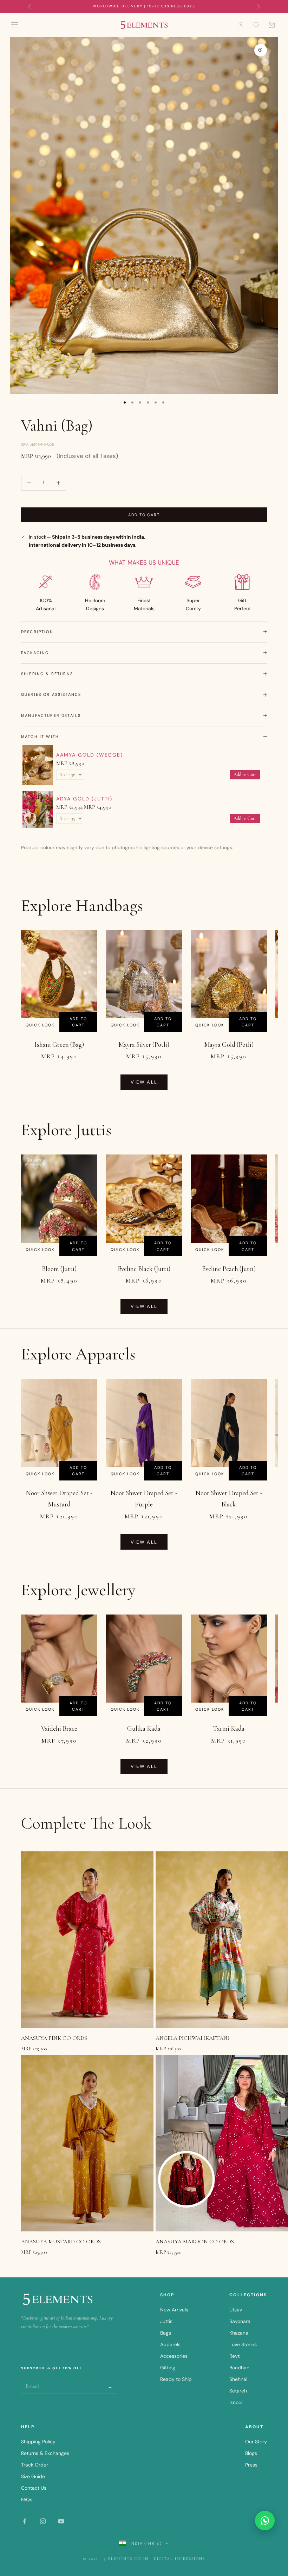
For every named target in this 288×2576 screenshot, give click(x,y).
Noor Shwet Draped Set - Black (229, 1499)
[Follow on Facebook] (25, 2521)
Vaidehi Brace (59, 1728)
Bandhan (239, 2368)
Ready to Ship (176, 2379)
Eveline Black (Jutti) (144, 1269)
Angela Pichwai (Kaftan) (192, 2038)
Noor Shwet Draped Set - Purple (144, 1499)
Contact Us (34, 2488)
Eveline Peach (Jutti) (229, 1269)
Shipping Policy (38, 2442)
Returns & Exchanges (45, 2453)
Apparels (170, 2344)
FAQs (27, 2500)
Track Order (35, 2465)
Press (251, 2465)
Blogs (251, 2453)
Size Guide (33, 2476)
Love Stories (243, 2344)
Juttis (166, 2321)
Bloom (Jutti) (59, 1269)
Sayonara (240, 2321)
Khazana (239, 2333)
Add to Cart (245, 775)
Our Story (256, 2442)
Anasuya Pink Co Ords (54, 2038)
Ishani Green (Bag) (59, 1044)
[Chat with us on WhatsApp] (265, 2521)
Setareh (238, 2391)
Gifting (168, 2368)
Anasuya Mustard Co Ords (61, 2242)
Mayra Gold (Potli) (229, 1044)
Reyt (234, 2356)
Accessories (174, 2356)
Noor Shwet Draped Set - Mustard (59, 1499)
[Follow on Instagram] (43, 2521)
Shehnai (238, 2379)
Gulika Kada (144, 1728)
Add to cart (144, 515)
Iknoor (236, 2402)
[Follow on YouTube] (61, 2521)
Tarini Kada (229, 1728)
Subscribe (111, 2386)
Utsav (236, 2310)
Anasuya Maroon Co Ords (195, 2242)
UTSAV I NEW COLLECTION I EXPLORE (144, 6)
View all (144, 1082)
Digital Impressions (179, 2559)
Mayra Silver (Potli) (144, 1044)
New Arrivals (174, 2310)
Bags (166, 2333)
